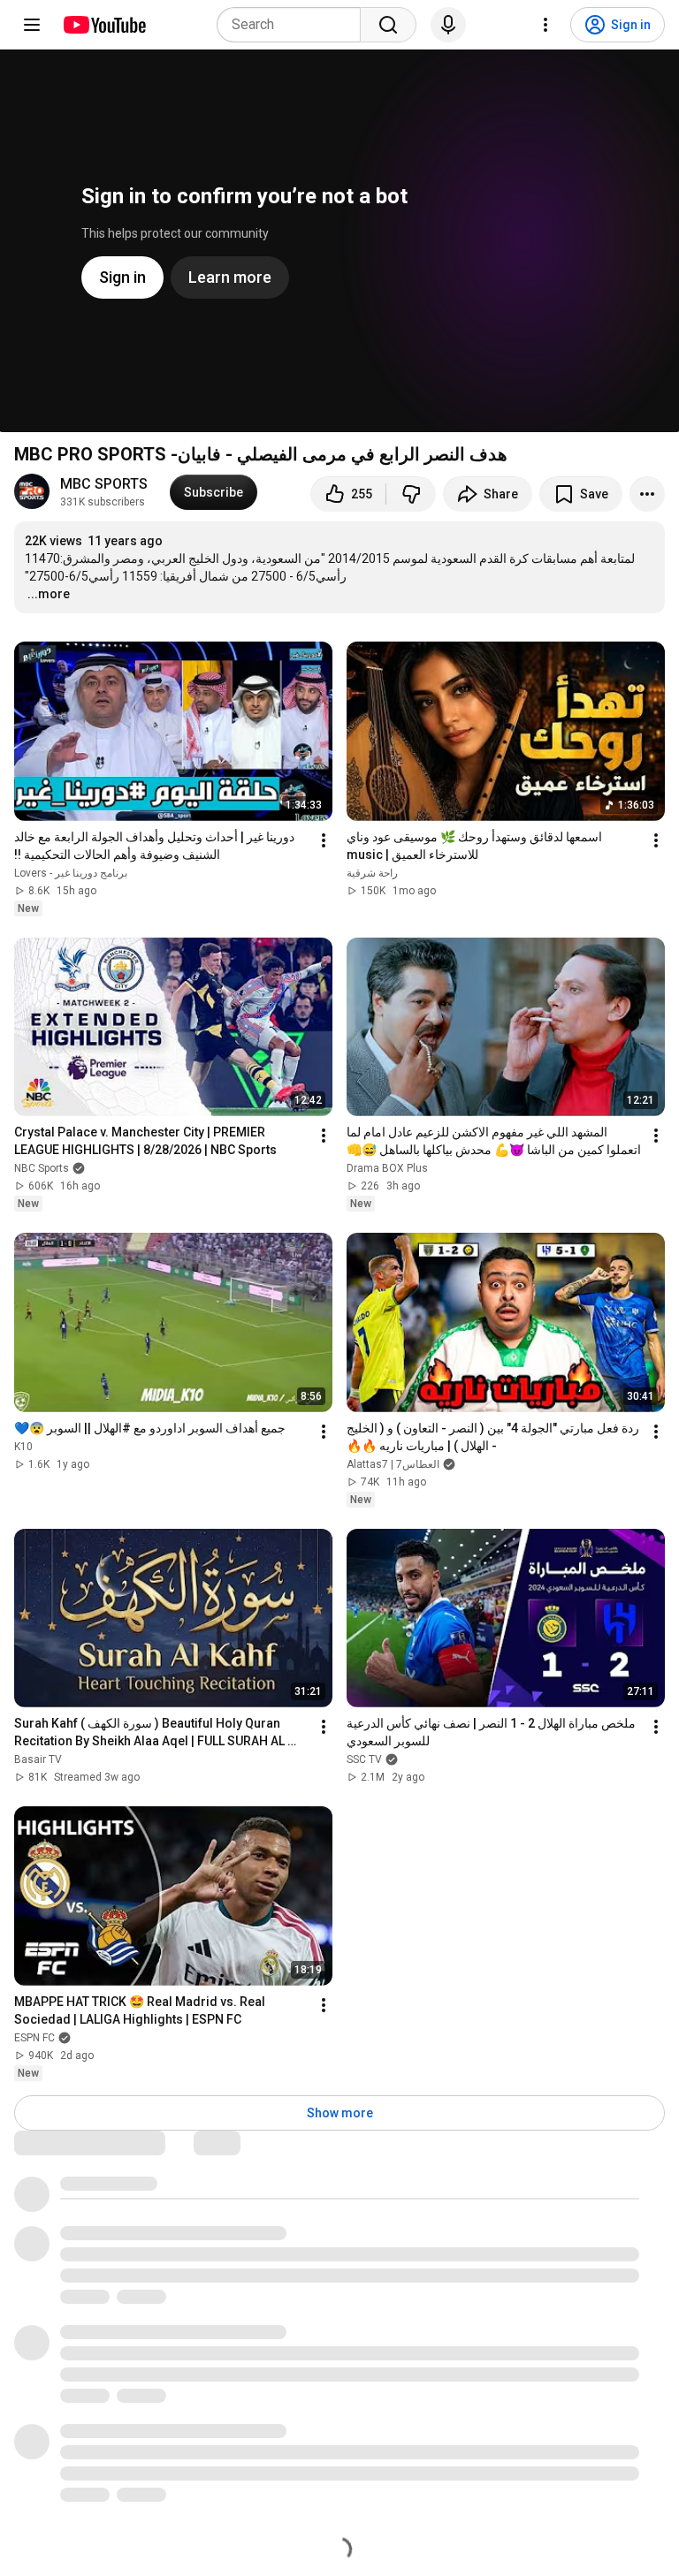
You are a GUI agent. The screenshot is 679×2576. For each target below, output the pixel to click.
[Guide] (32, 25)
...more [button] (49, 594)
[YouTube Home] (104, 25)
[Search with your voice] (448, 25)
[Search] (388, 25)
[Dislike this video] (411, 494)
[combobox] (294, 25)
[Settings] (545, 25)
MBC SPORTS (104, 484)
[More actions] (647, 494)
